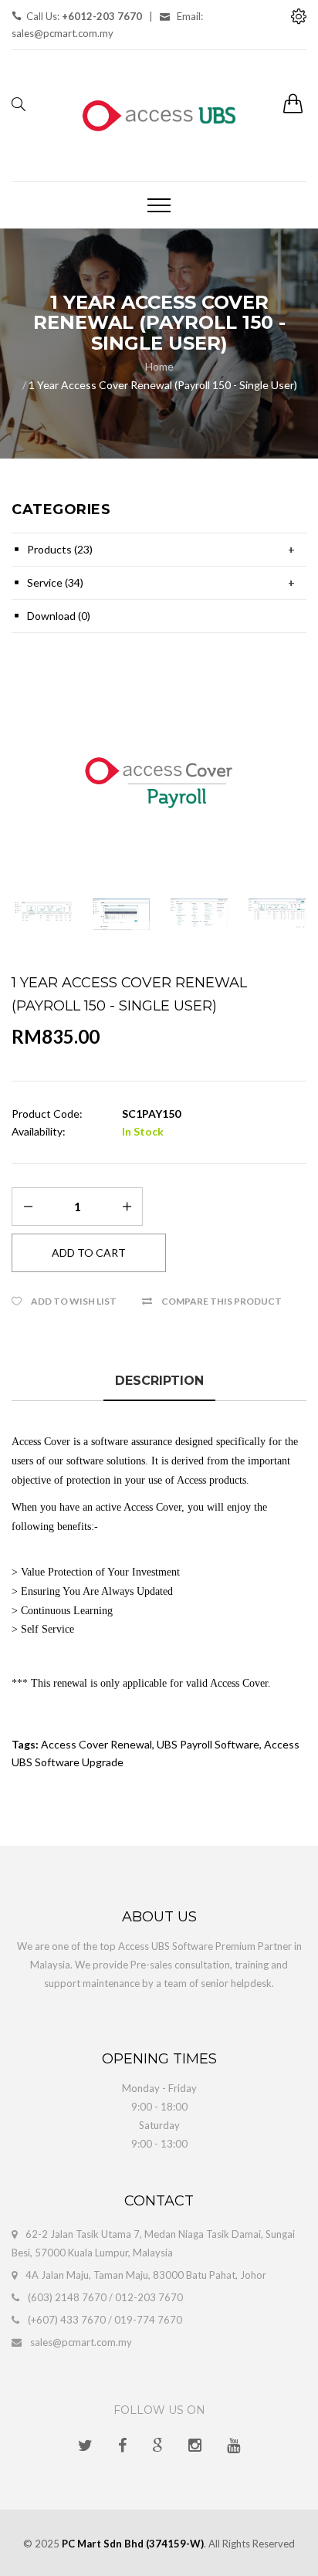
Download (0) (59, 616)
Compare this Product (222, 1301)
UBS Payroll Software (208, 1744)
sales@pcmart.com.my (81, 2342)
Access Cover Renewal (96, 1744)
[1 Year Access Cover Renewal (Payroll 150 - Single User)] (159, 783)
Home (159, 366)
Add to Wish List (74, 1301)
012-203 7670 (149, 2297)
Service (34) (55, 582)
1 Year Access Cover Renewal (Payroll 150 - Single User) (163, 385)
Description (159, 1381)
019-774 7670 (148, 2320)
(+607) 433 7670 (67, 2320)
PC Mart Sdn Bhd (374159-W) (133, 2544)
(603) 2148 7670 (67, 2297)
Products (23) (60, 549)
